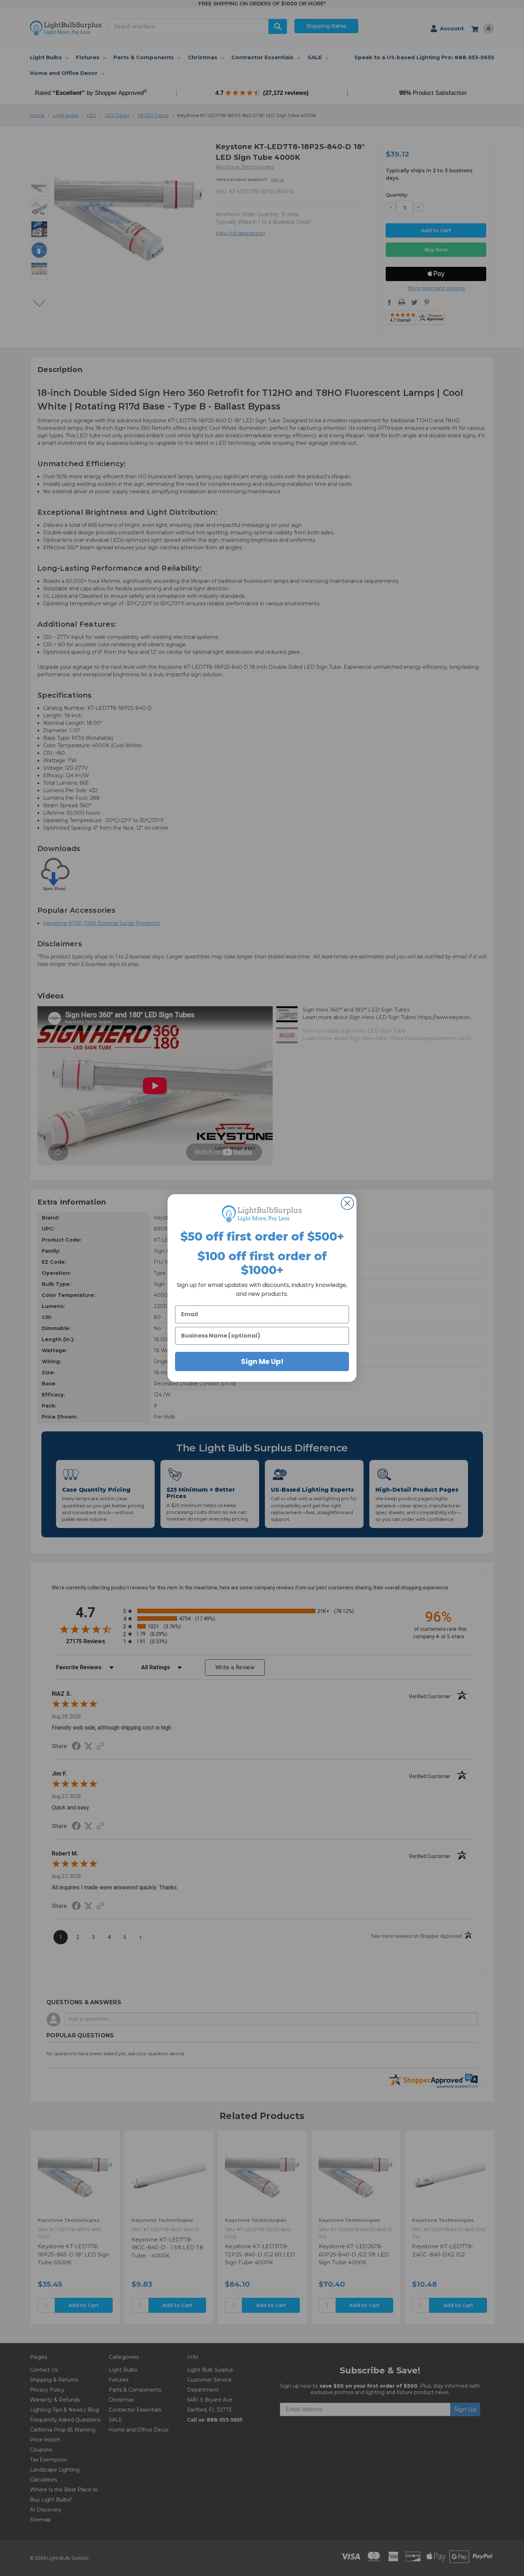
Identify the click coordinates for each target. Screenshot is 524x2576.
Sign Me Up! (262, 1361)
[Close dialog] (347, 1203)
